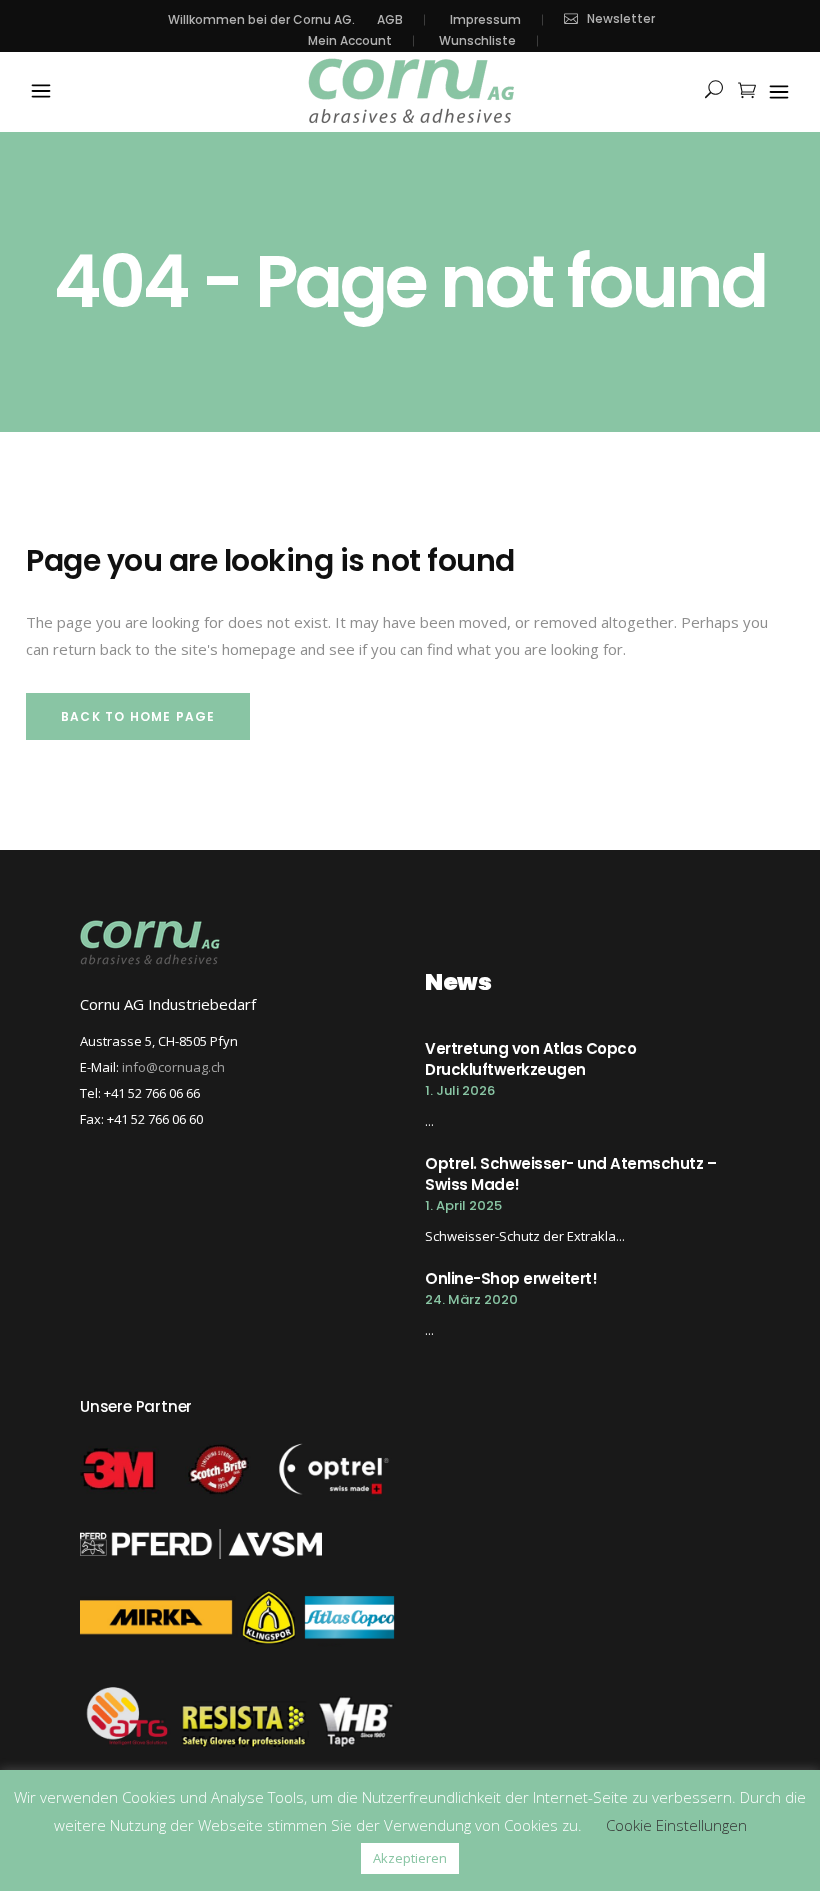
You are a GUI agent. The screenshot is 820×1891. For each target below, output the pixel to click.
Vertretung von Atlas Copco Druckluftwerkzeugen (530, 1059)
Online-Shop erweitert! (511, 1278)
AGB (390, 20)
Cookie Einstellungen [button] (676, 1825)
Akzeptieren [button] (410, 1858)
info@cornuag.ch (173, 1067)
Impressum (485, 20)
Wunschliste (477, 41)
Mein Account (350, 41)
